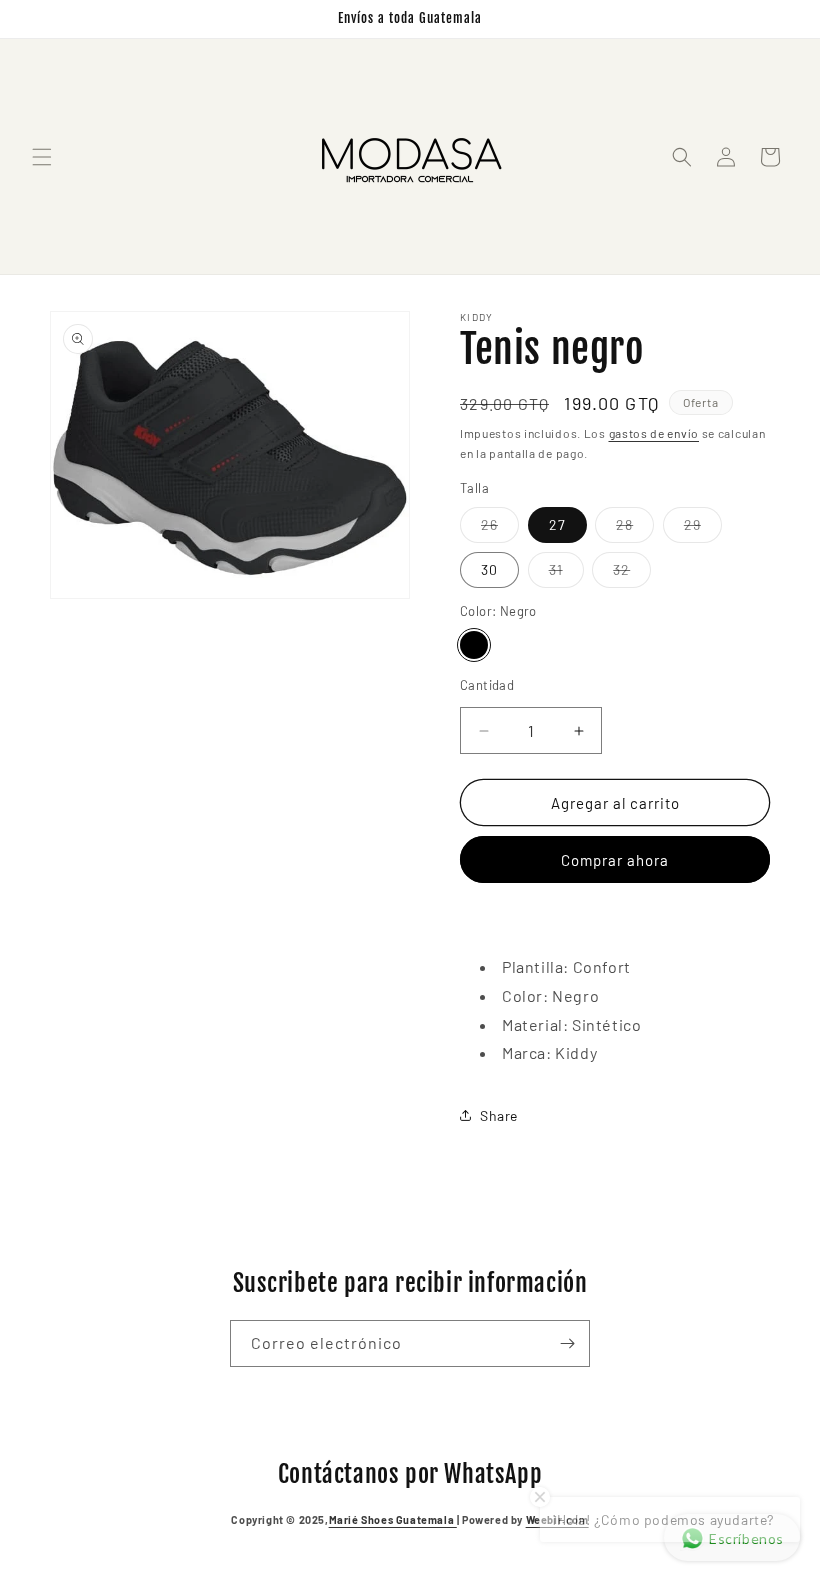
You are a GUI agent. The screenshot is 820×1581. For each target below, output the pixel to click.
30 (489, 569)
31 (566, 574)
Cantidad (487, 685)
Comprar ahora (615, 860)
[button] (42, 157)
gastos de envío (654, 433)
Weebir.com (557, 1519)
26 (500, 529)
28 (635, 529)
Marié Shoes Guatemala (393, 1519)
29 (703, 529)
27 (557, 524)
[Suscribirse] (567, 1343)
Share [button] (499, 1115)
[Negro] (474, 645)
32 (632, 574)
